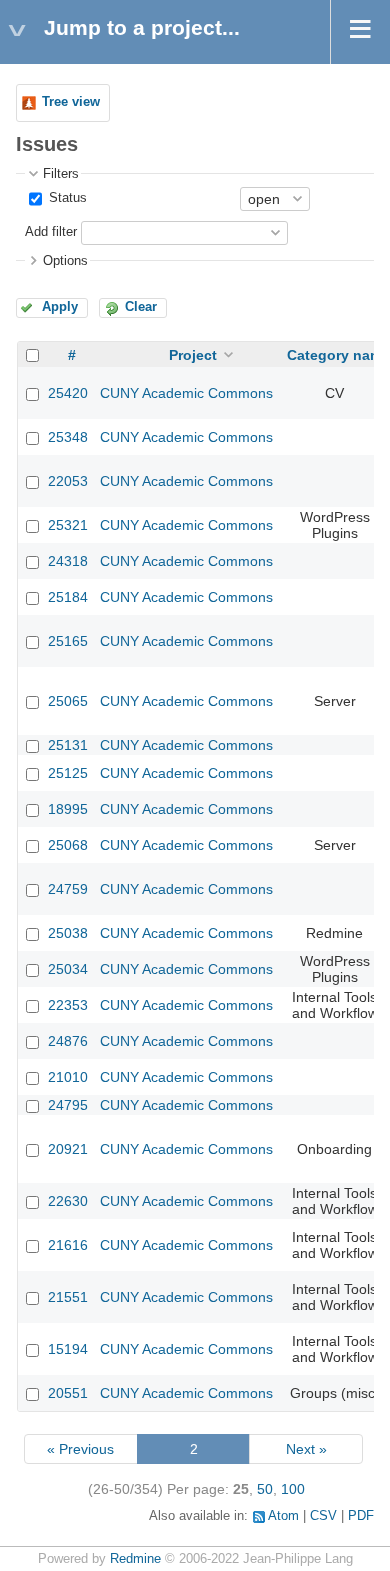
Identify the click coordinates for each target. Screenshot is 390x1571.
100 (293, 1489)
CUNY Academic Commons (186, 393)
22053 (68, 481)
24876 (68, 1041)
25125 (68, 773)
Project (193, 355)
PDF (361, 1516)
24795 (68, 1105)
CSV (323, 1516)
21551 (68, 1297)
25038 (68, 933)
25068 (68, 845)
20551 (68, 1393)
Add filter (51, 232)
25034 (68, 969)
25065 (68, 701)
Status (66, 198)
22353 (68, 1005)
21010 (68, 1077)
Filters (61, 174)
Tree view (71, 102)
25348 (68, 437)
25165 (68, 641)
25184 (68, 597)
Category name (338, 355)
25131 (68, 745)
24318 (68, 561)
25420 (68, 393)
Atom (283, 1516)
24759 (68, 889)
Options (65, 261)
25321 (68, 525)
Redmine (135, 1559)
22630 (68, 1201)
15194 (68, 1349)
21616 (68, 1245)
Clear (141, 307)
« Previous (80, 1449)
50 (265, 1489)
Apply (60, 307)
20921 (68, 1149)
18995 (68, 809)
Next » (306, 1449)
